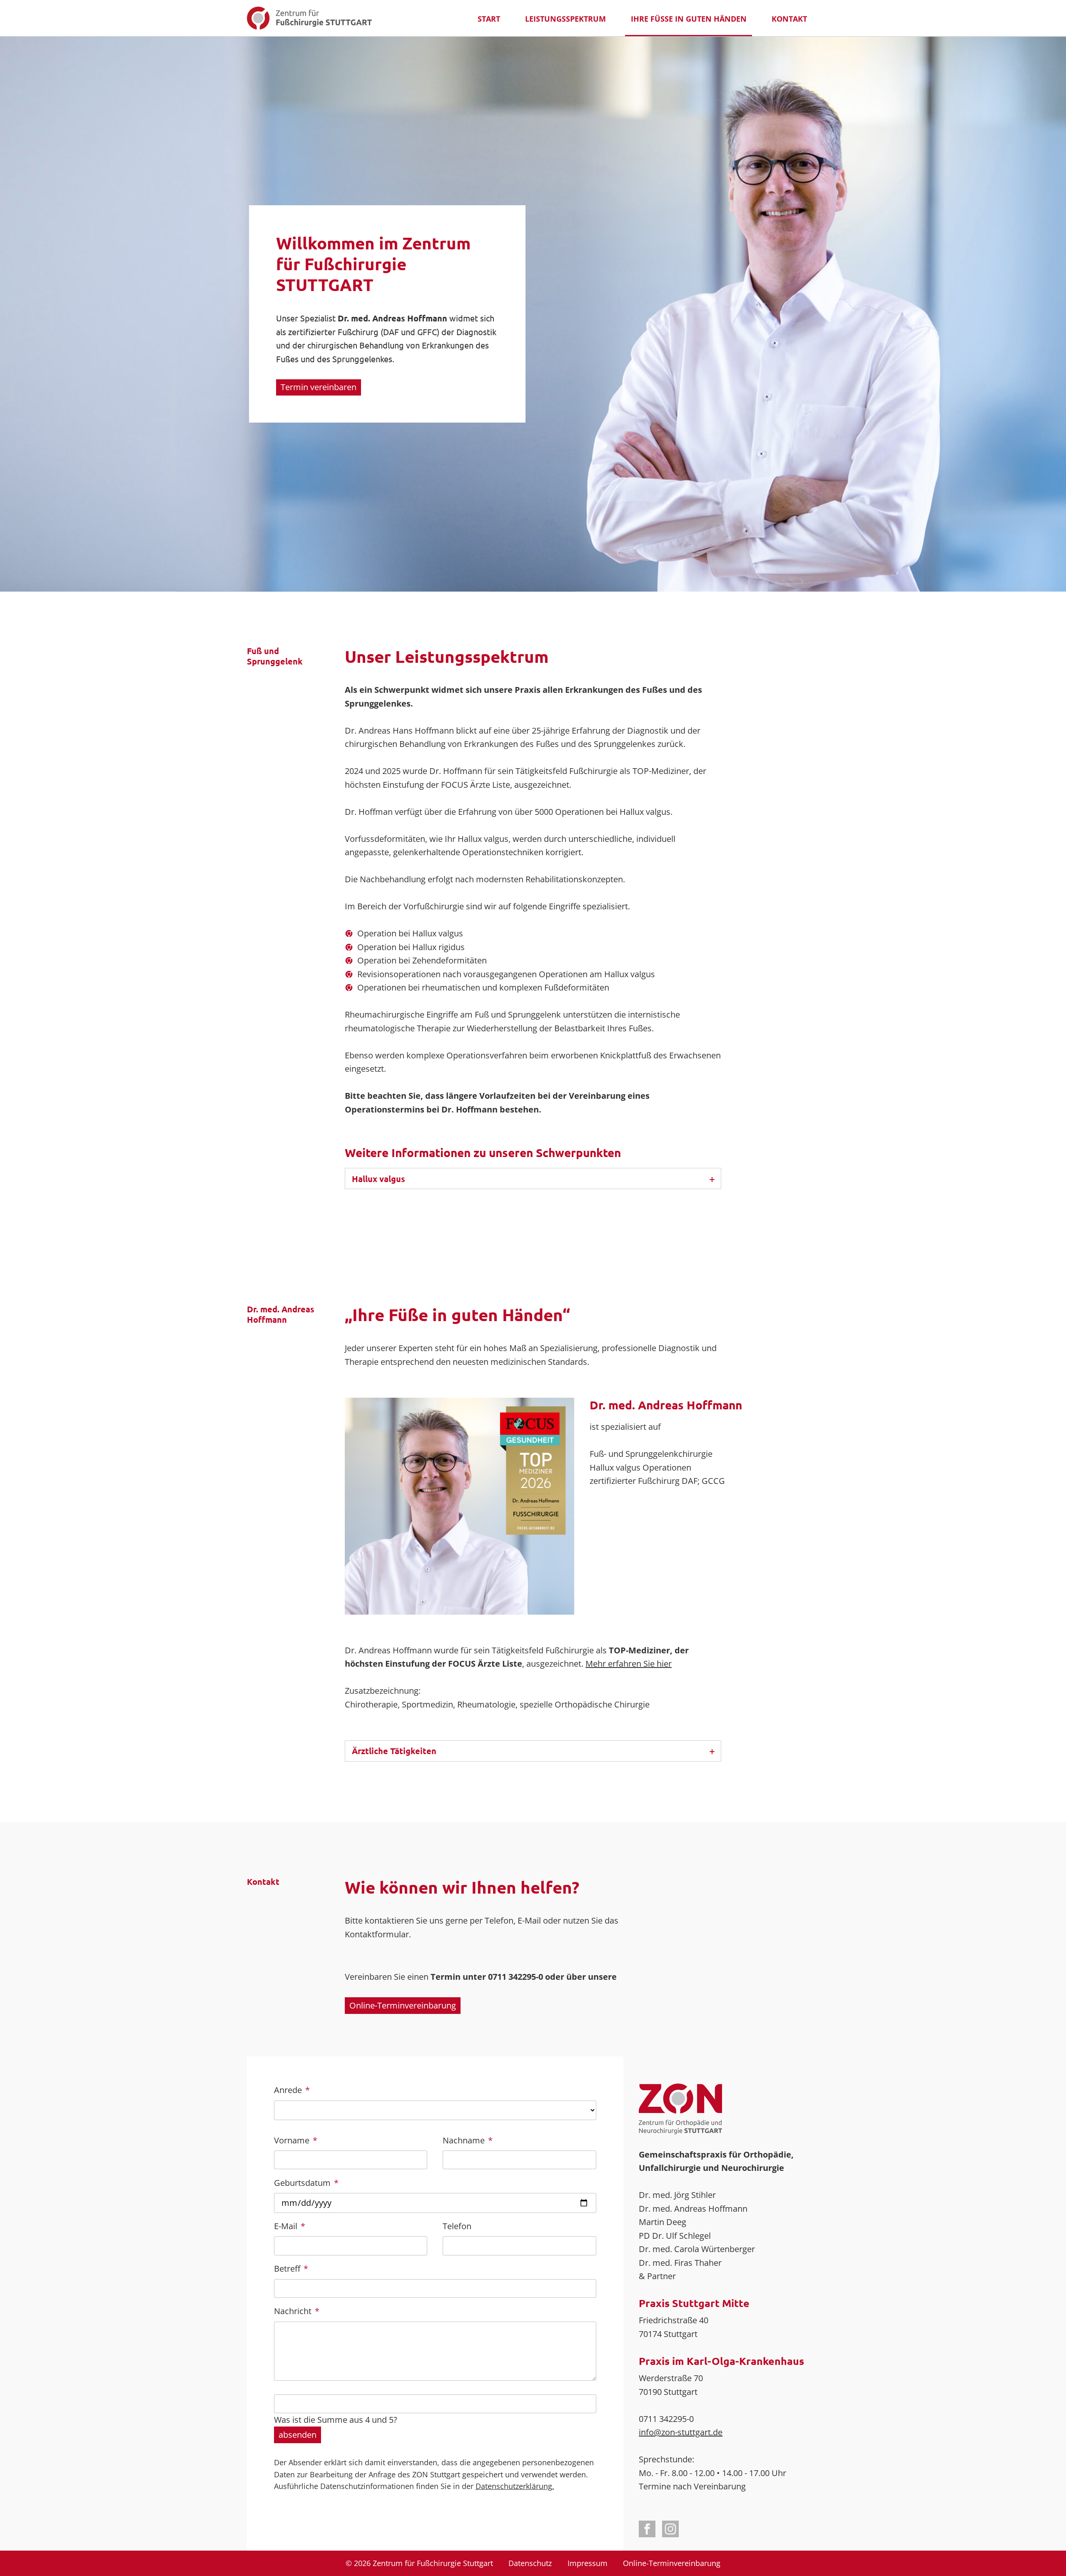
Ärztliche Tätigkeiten (394, 1751)
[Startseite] (309, 18)
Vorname (296, 2140)
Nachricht (297, 2311)
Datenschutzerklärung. (515, 2486)
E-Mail (293, 2226)
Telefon (457, 2226)
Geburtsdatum (306, 2183)
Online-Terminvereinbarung (403, 2005)
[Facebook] (647, 2529)
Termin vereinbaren (319, 387)
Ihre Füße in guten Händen (689, 19)
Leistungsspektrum (565, 19)
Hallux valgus (379, 1179)
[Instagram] (670, 2529)
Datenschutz (530, 2563)
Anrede (293, 2090)
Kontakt (789, 19)
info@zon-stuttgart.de (681, 2432)
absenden (298, 2435)
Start (489, 19)
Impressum (588, 2563)
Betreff (293, 2268)
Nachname (468, 2140)
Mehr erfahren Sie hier (629, 1664)
